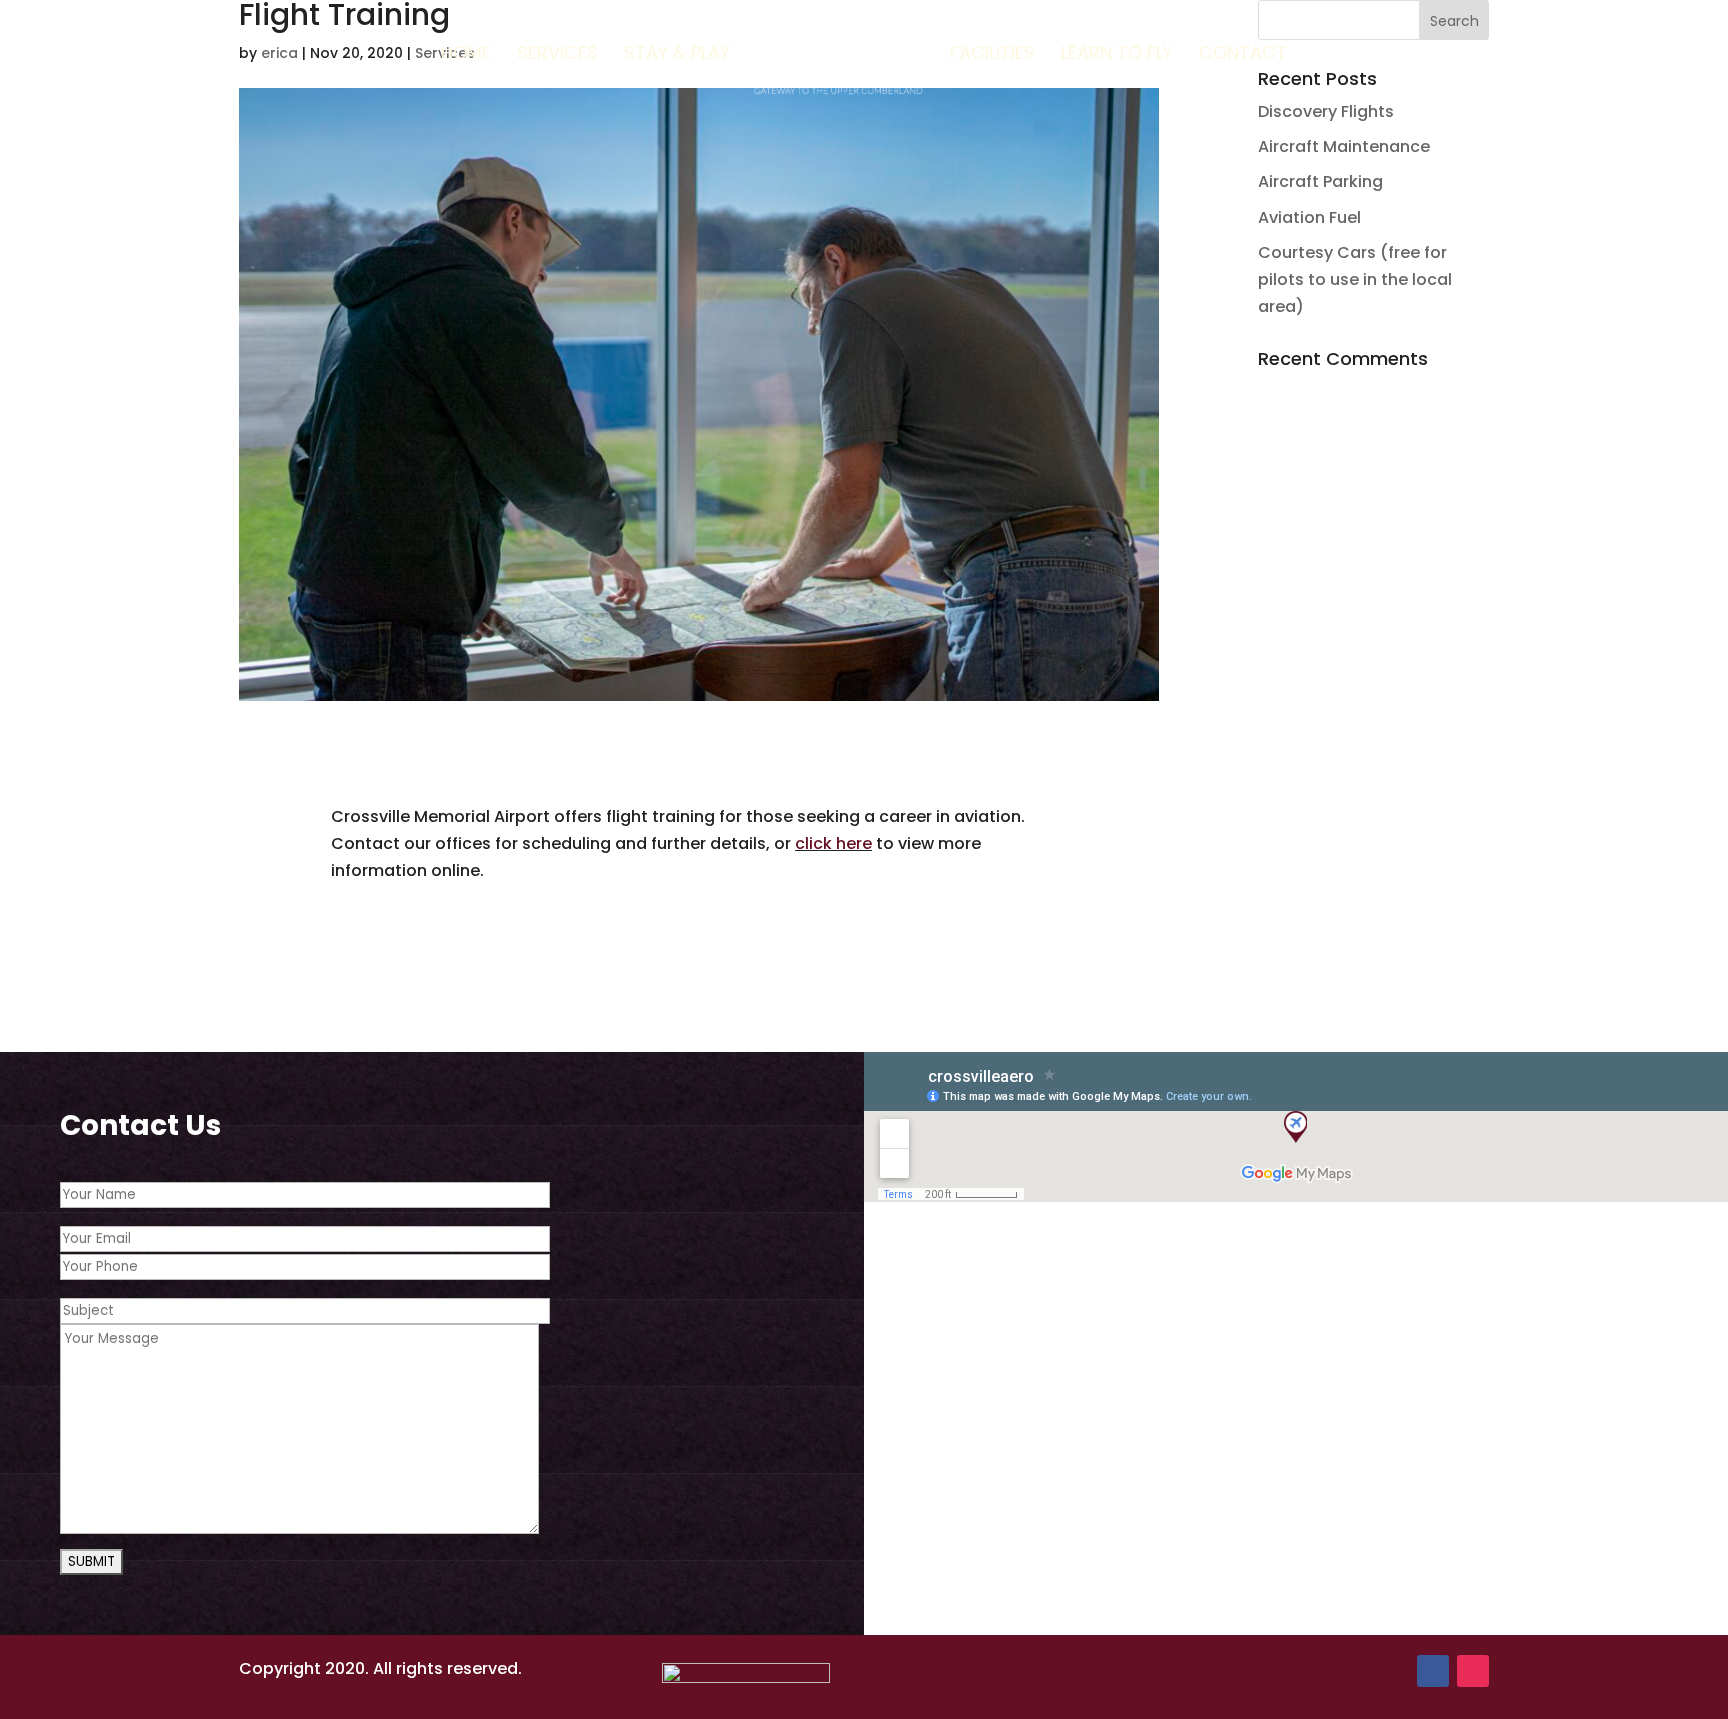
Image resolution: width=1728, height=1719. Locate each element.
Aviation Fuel (1309, 217)
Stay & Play (677, 55)
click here (833, 843)
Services (557, 55)
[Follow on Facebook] (1433, 1671)
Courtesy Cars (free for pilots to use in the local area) (1355, 279)
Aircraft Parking (1320, 181)
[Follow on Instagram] (1473, 1671)
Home (466, 55)
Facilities (992, 55)
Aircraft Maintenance (1344, 146)
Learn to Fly (1117, 55)
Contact (1243, 55)
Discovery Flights (1326, 111)
